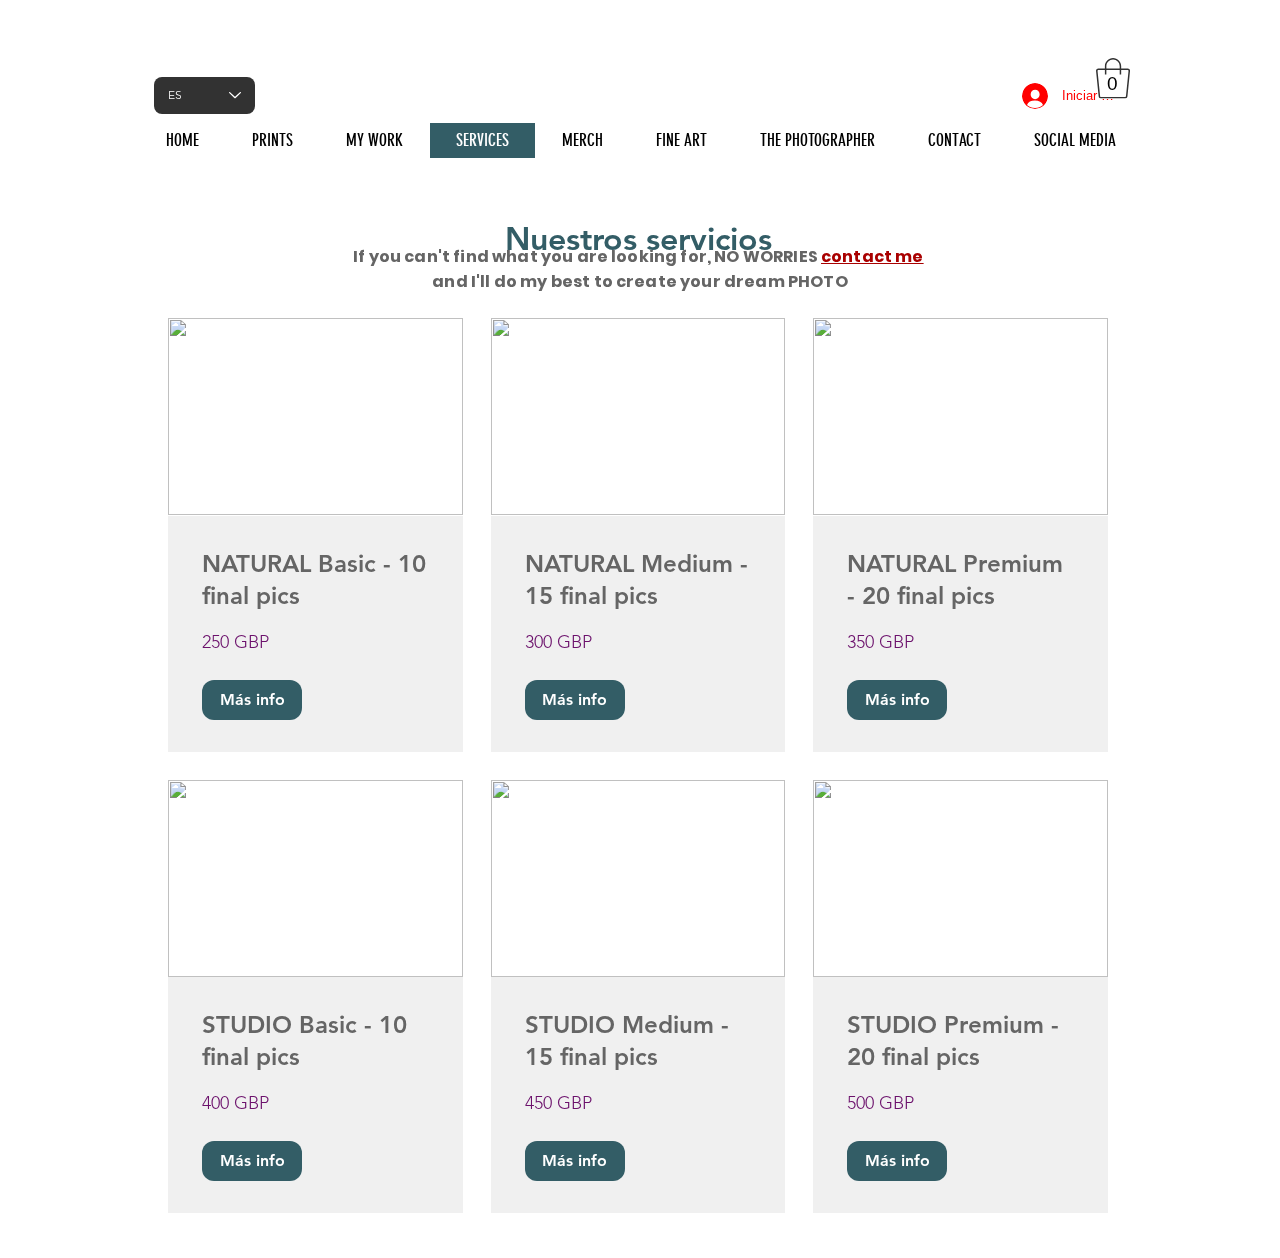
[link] (315, 580)
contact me (872, 256)
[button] (1113, 78)
